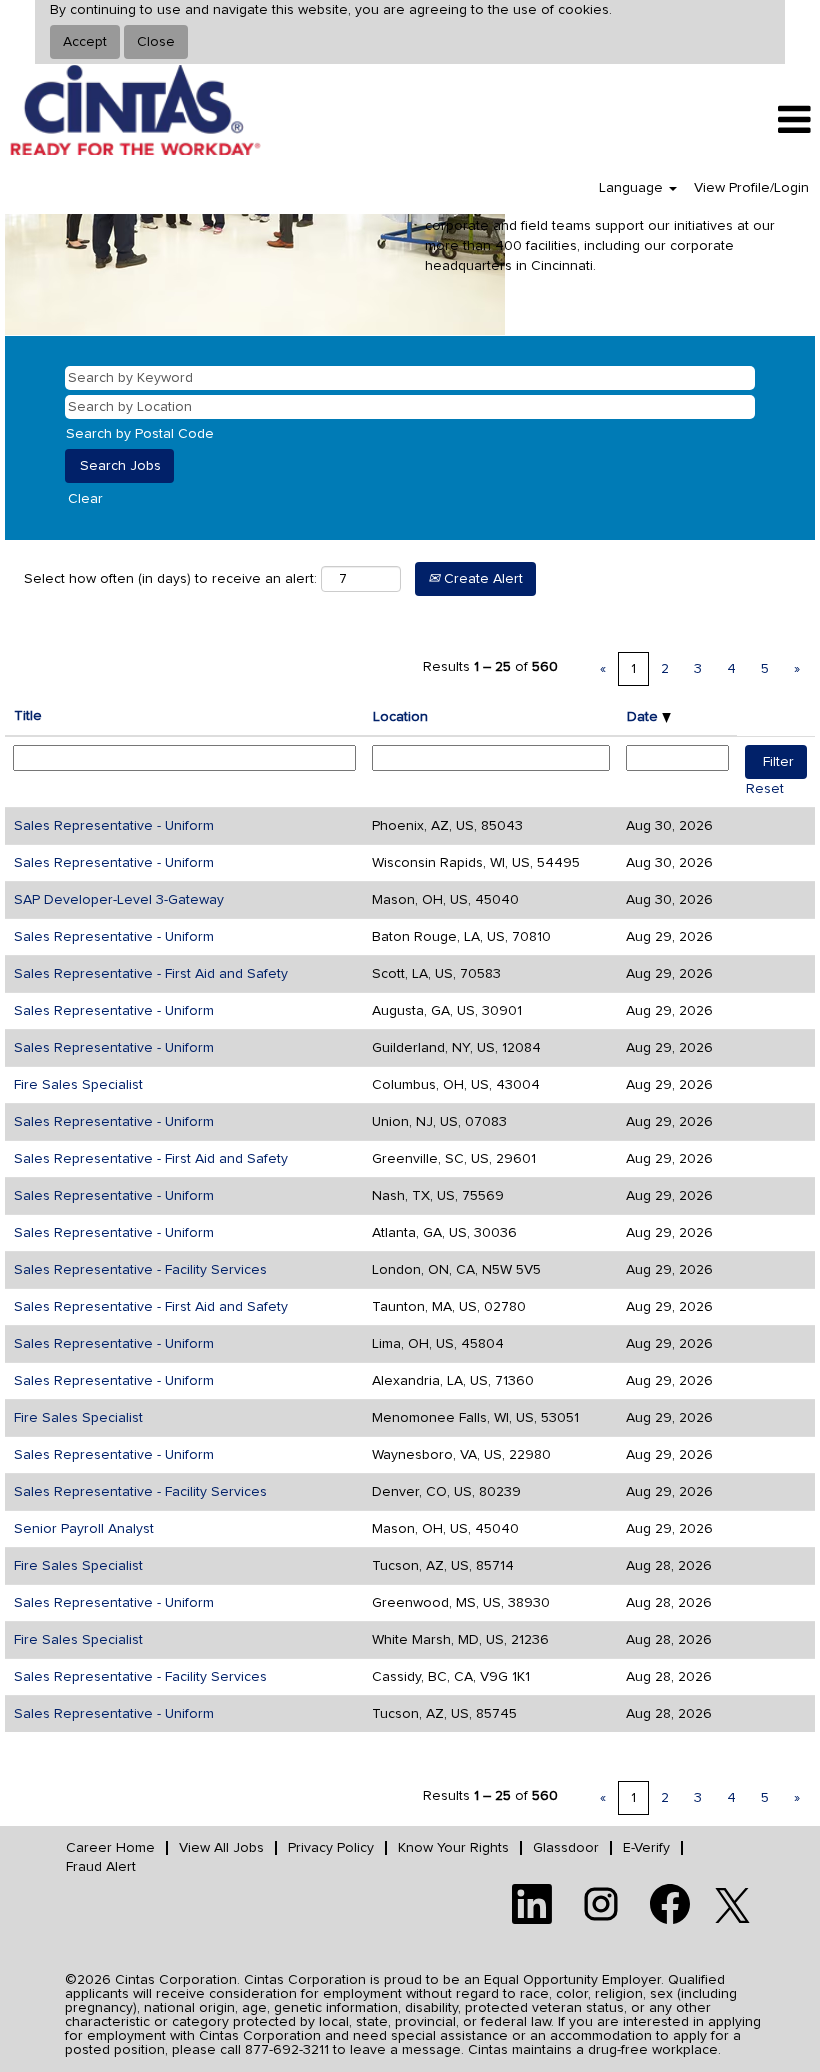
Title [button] (28, 716)
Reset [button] (765, 789)
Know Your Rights (453, 1848)
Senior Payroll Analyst (84, 1529)
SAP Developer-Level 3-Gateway (119, 900)
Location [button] (400, 717)
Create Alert (481, 579)
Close (156, 42)
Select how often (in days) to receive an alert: (170, 579)
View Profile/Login (751, 188)
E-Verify (646, 1848)
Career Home (110, 1848)
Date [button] (644, 717)
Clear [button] (85, 499)
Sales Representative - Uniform (114, 826)
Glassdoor (566, 1848)
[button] (683, 120)
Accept (85, 42)
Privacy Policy (331, 1848)
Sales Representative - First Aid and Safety (151, 974)
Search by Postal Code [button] (140, 434)
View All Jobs (221, 1848)
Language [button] (633, 188)
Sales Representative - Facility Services (140, 1270)
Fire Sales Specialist (78, 1085)
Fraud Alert (101, 1867)
